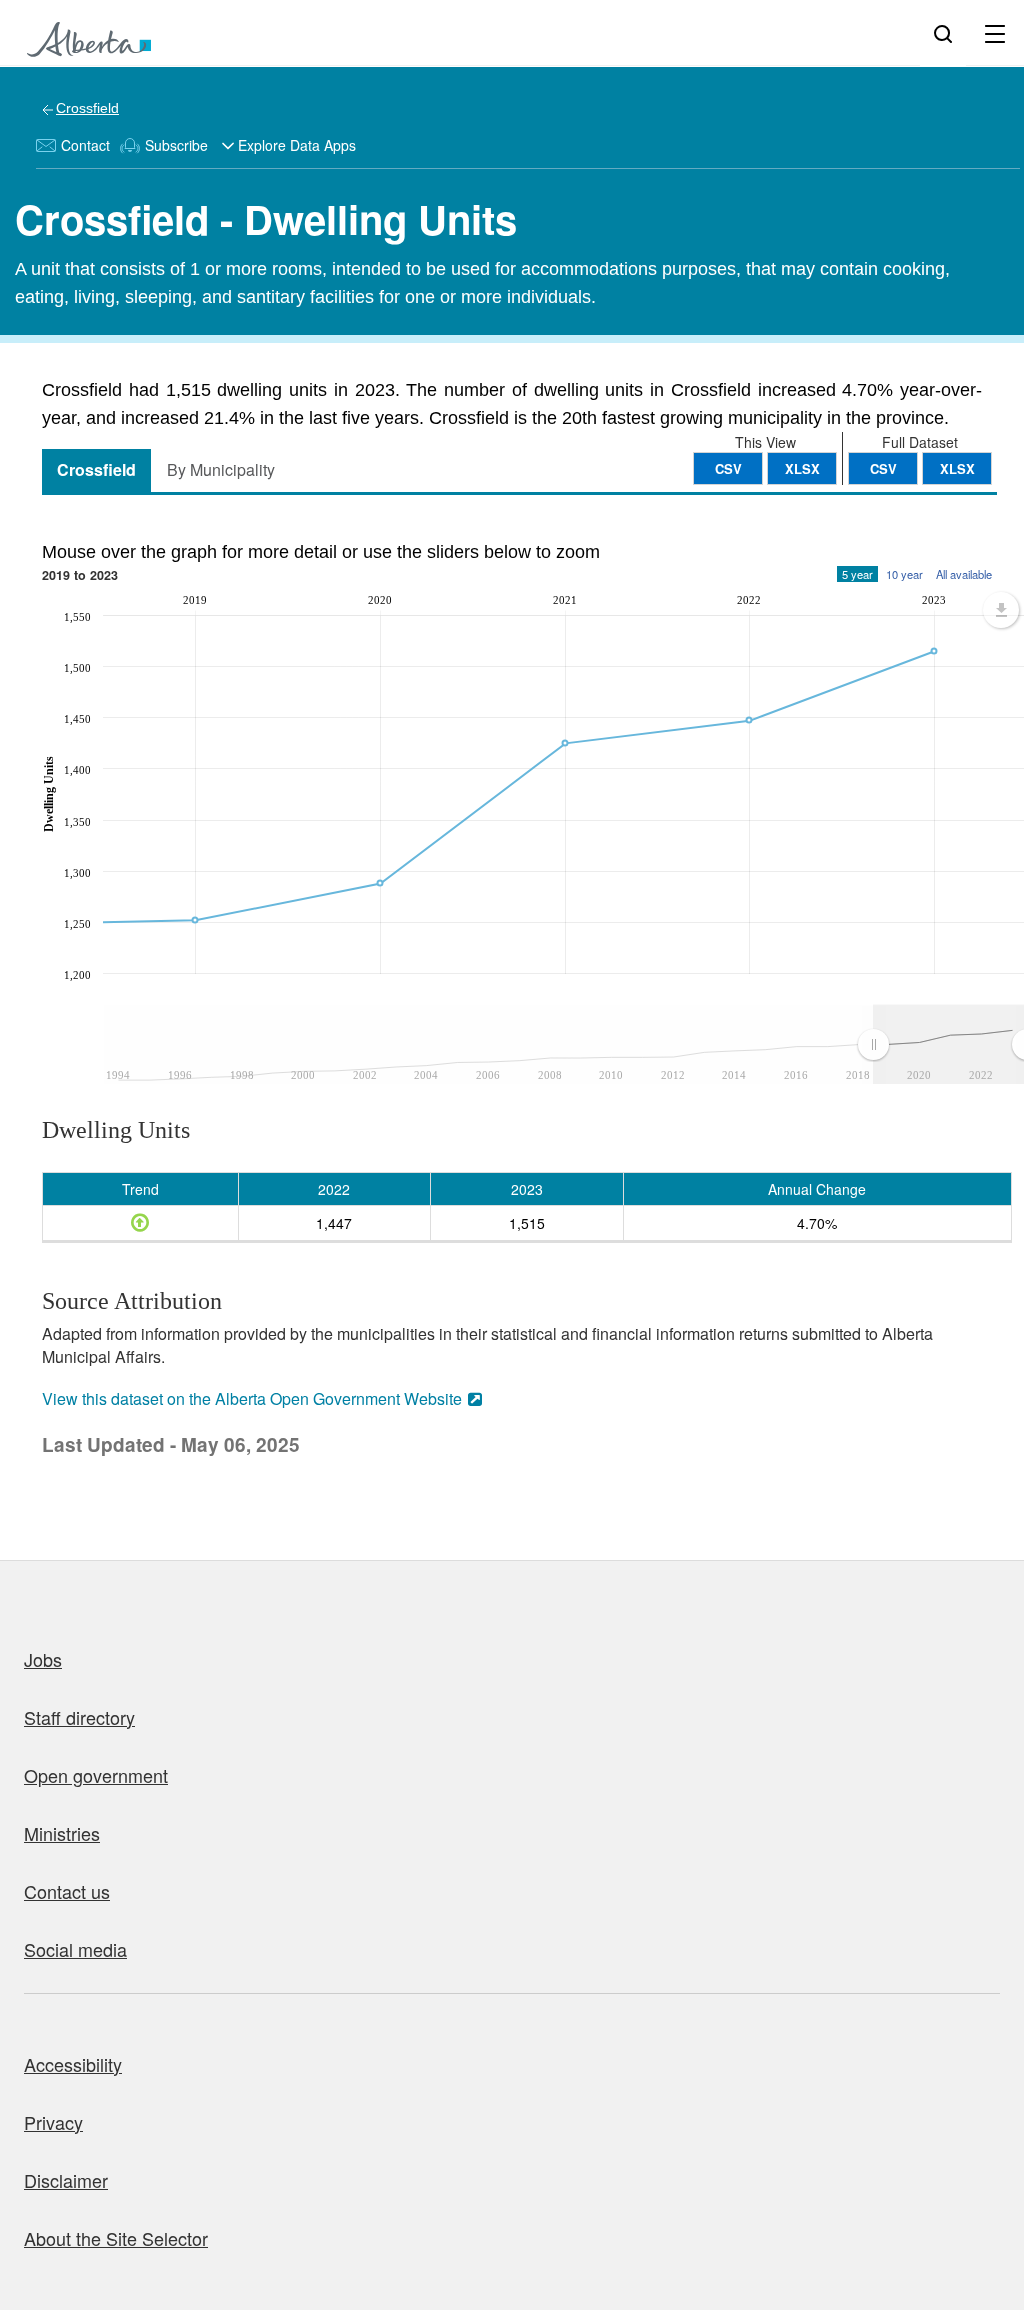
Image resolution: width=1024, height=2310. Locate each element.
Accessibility (73, 2064)
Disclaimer (66, 2180)
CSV (883, 468)
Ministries (62, 1833)
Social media (75, 1949)
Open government (96, 1775)
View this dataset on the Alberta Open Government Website (252, 1398)
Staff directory (79, 1717)
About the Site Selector (116, 2238)
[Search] (943, 33)
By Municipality (221, 469)
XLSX (957, 468)
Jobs (43, 1659)
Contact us (67, 1891)
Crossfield (87, 108)
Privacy (53, 2122)
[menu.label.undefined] (1001, 610)
